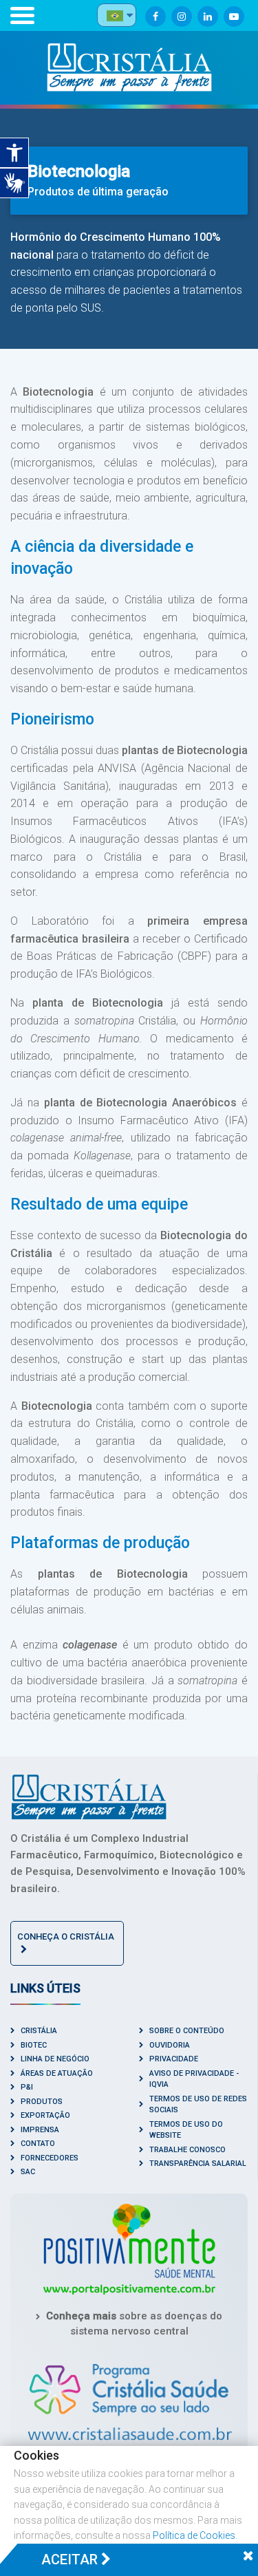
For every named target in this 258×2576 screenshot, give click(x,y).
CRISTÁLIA (39, 2031)
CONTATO (38, 2144)
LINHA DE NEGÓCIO (55, 2059)
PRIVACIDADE (174, 2059)
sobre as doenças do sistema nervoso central (134, 2324)
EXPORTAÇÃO (45, 2115)
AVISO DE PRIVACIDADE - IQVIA (194, 2079)
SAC (28, 2172)
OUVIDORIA (170, 2045)
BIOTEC (34, 2045)
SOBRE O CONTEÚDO (187, 2031)
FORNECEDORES (50, 2158)
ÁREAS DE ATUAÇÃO (57, 2073)
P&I (27, 2087)
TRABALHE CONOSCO (187, 2150)
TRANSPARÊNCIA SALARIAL (198, 2164)
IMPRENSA (40, 2130)
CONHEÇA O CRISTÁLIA (66, 1936)
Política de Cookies (194, 2535)
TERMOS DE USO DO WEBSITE (186, 2130)
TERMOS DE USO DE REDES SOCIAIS (198, 2105)
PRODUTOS (42, 2102)
